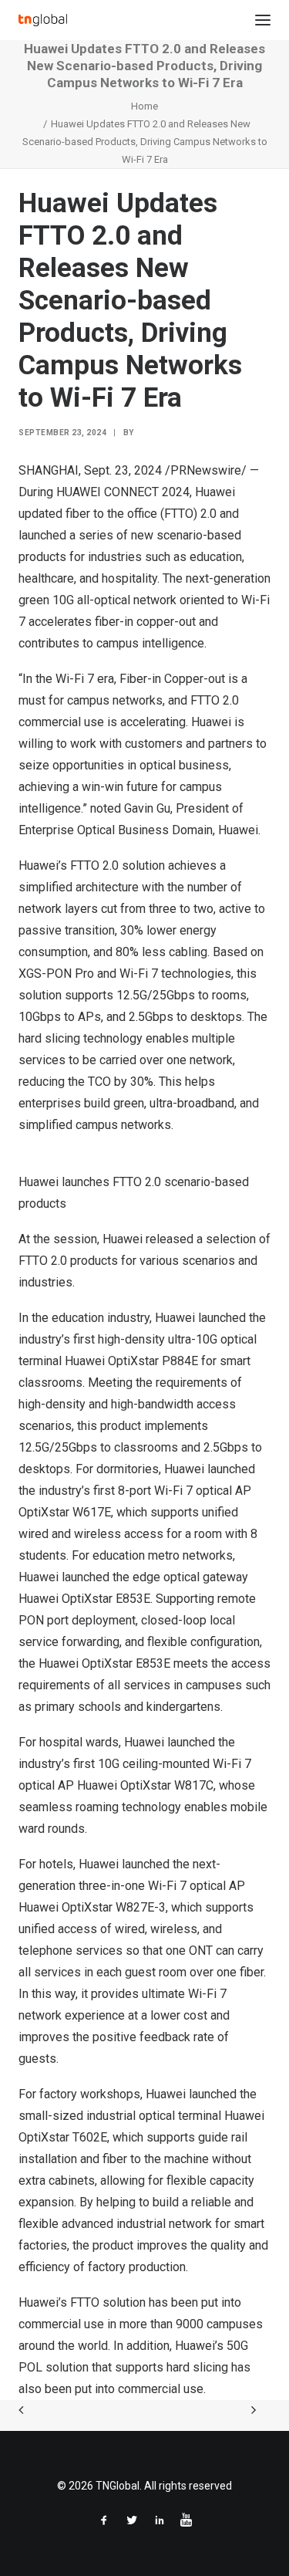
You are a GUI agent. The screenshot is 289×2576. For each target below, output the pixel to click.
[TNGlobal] (43, 20)
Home (144, 106)
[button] (263, 20)
